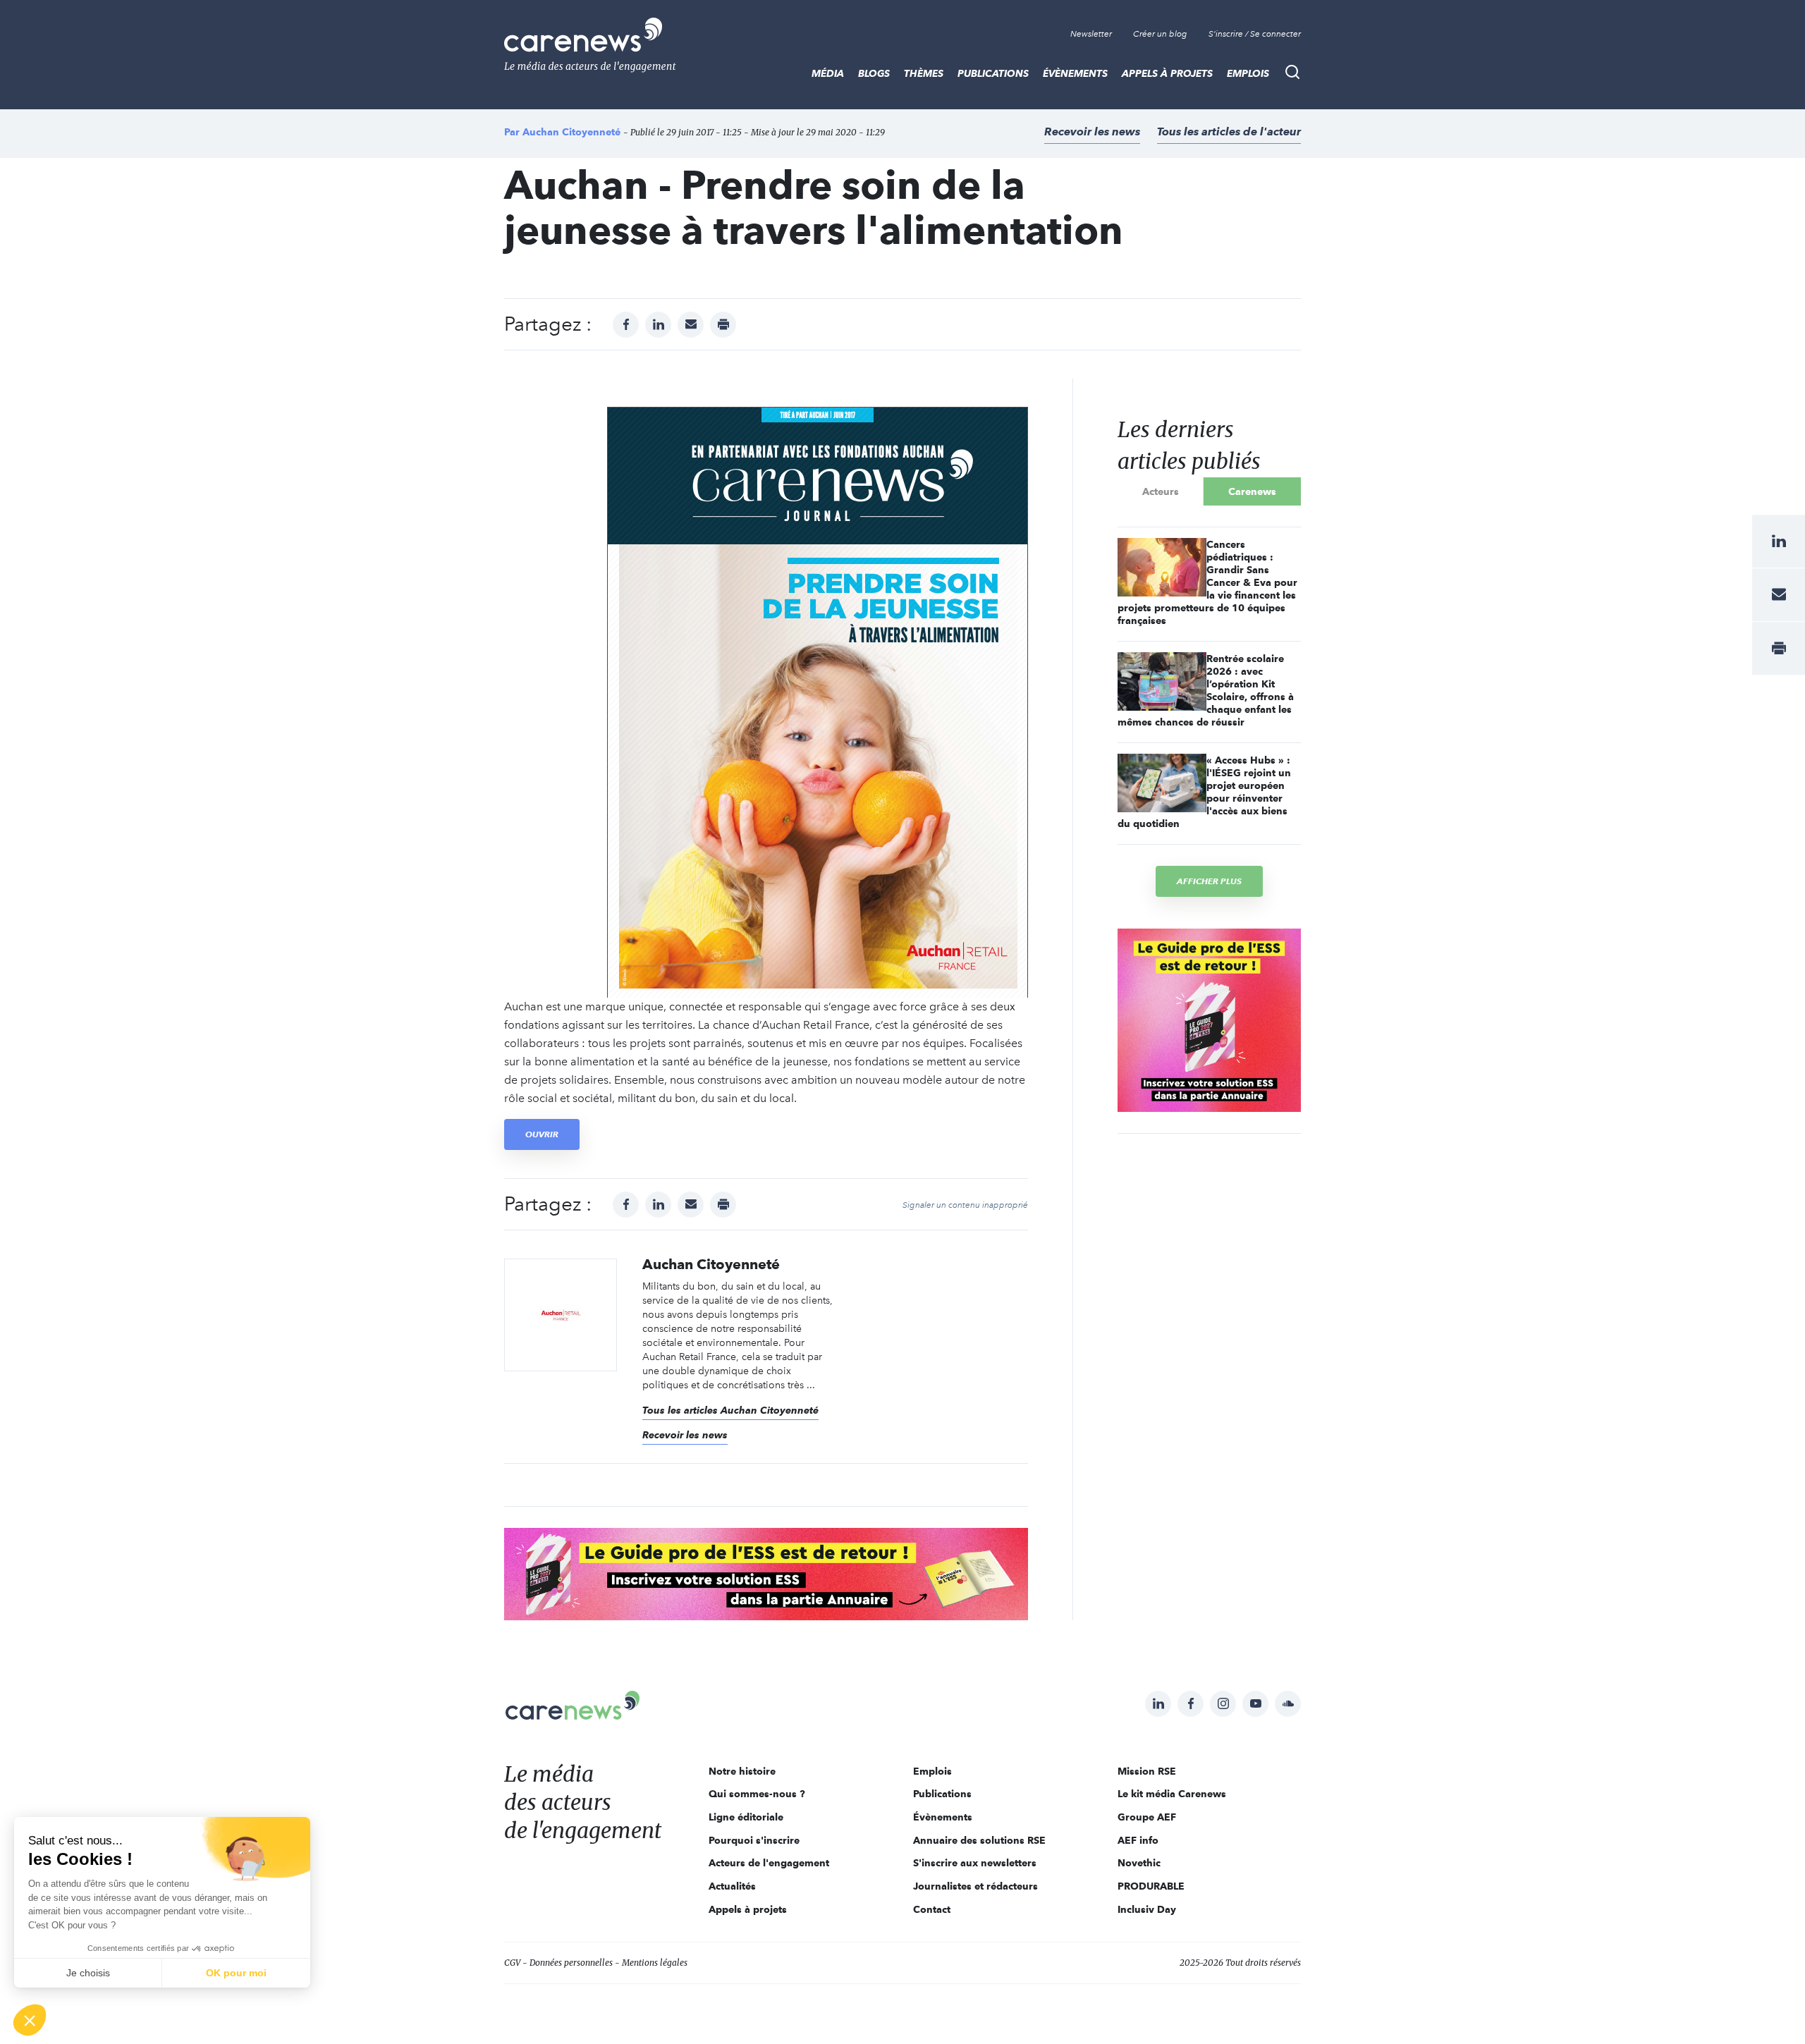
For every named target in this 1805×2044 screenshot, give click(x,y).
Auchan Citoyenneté (571, 132)
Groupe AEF (1147, 1817)
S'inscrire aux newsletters (975, 1863)
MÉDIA (828, 73)
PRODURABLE (1151, 1886)
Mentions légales (655, 1963)
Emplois (1248, 73)
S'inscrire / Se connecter (1255, 34)
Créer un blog (1160, 34)
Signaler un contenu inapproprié (965, 1205)
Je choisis (88, 1973)
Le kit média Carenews (1172, 1794)
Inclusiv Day (1147, 1909)
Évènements (1075, 73)
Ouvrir (542, 1134)
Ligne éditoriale (746, 1817)
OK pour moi (236, 1973)
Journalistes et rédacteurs (975, 1886)
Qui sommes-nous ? (757, 1794)
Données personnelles (571, 1963)
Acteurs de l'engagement (769, 1863)
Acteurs (1161, 491)
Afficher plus (1209, 881)
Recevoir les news (1092, 131)
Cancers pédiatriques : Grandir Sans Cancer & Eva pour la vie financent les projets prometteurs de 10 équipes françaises (1207, 582)
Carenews (1252, 491)
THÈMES (924, 73)
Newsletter (1091, 34)
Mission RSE (1147, 1771)
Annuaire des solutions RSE (979, 1840)
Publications (993, 73)
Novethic (1139, 1863)
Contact (932, 1909)
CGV (512, 1963)
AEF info (1138, 1840)
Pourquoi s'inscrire (754, 1840)
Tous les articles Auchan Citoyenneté (730, 1410)
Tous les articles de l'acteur (1229, 131)
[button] (30, 2020)
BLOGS (874, 73)
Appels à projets (1167, 73)
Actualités (732, 1886)
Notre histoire (742, 1771)
